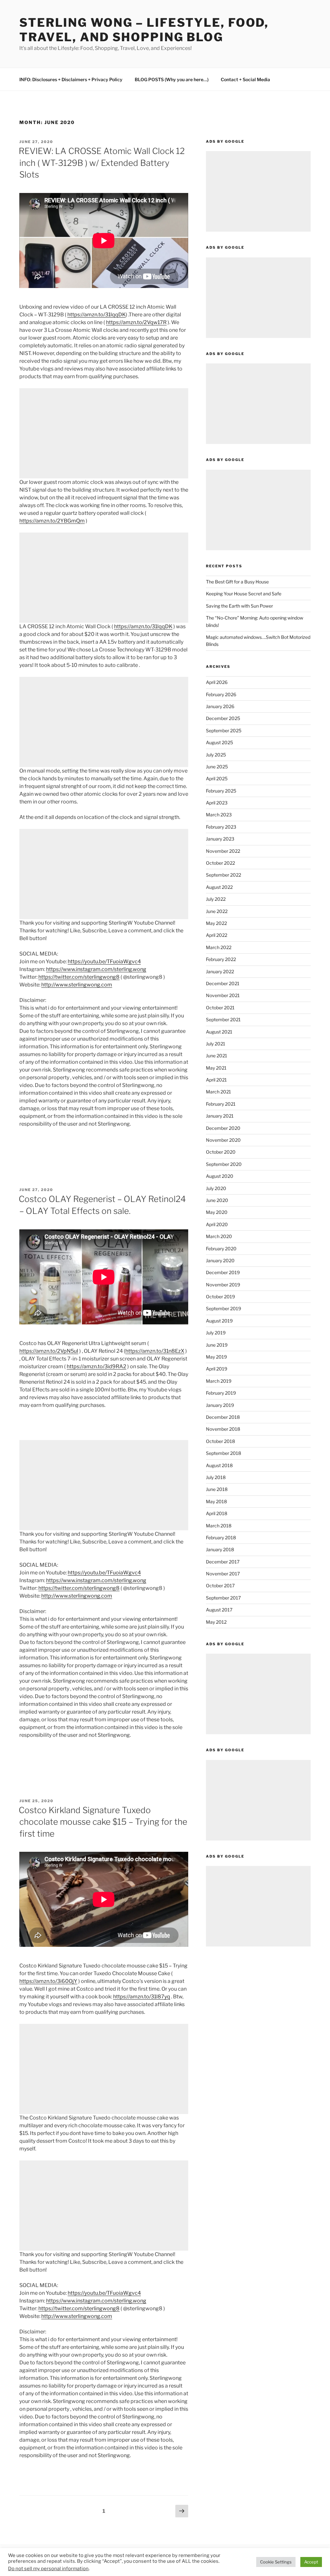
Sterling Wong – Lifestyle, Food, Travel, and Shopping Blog (144, 30)
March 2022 (219, 947)
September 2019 (223, 1308)
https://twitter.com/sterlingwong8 (79, 977)
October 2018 (220, 1441)
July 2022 (216, 899)
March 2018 (219, 1526)
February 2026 (221, 694)
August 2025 (219, 742)
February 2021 (221, 1104)
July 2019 (216, 1333)
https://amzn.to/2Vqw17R (136, 322)
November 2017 (223, 1574)
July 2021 (216, 1044)
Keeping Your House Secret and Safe (244, 594)
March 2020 (219, 1236)
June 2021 (217, 1056)
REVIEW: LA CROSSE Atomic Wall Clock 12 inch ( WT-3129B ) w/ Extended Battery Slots (102, 163)
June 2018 (217, 1489)
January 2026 (220, 706)
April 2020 (217, 1224)
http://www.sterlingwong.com (77, 985)
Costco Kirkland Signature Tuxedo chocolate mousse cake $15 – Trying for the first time (103, 1822)
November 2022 (223, 851)
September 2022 (223, 875)
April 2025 (217, 779)
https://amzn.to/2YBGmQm (52, 521)
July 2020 (216, 1188)
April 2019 (217, 1369)
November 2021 (223, 995)
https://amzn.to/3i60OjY (48, 1981)
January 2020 (220, 1260)
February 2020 (221, 1249)
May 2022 (216, 923)
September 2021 (223, 1019)
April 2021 (216, 1080)
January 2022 (220, 971)
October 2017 (220, 1586)
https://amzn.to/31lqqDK (97, 315)
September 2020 (224, 1164)
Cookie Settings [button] (276, 2562)
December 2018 (223, 1417)
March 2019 (219, 1381)
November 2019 (223, 1285)
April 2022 (217, 935)
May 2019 (216, 1357)
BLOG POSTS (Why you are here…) (172, 79)
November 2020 (223, 1140)
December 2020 (223, 1128)
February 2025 (221, 791)
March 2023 (219, 815)
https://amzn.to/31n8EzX (155, 1351)
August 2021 (219, 1032)
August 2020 (220, 1176)
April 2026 (217, 682)
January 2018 (220, 1549)
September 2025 (224, 731)
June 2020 (217, 1200)
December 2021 (223, 983)
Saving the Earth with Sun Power (239, 606)
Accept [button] (311, 2562)
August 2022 (219, 887)
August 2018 (219, 1465)
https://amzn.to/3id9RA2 (97, 1366)
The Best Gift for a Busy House (237, 582)
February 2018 (221, 1538)
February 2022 (221, 959)
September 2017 (223, 1598)
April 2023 (217, 803)
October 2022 (220, 863)
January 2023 (220, 839)
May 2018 (216, 1501)
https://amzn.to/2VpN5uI (49, 1351)
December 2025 (223, 718)
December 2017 (223, 1562)
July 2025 (216, 755)
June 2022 (217, 911)
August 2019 (219, 1321)
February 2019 (221, 1393)
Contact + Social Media (245, 79)
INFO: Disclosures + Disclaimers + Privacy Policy (71, 79)
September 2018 (223, 1453)
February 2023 (221, 827)
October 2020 (221, 1152)
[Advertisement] (104, 433)
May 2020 (217, 1212)
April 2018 (217, 1513)
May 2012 (216, 1622)
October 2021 (220, 1008)
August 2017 (219, 1610)
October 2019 (220, 1297)
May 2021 (216, 1068)
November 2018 (223, 1429)
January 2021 (220, 1116)
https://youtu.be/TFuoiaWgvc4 (104, 961)
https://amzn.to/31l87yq (142, 1997)
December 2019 (223, 1272)
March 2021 (218, 1092)
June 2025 (217, 767)
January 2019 (220, 1405)
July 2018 (216, 1477)
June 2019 (217, 1345)
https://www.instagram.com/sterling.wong (96, 969)
